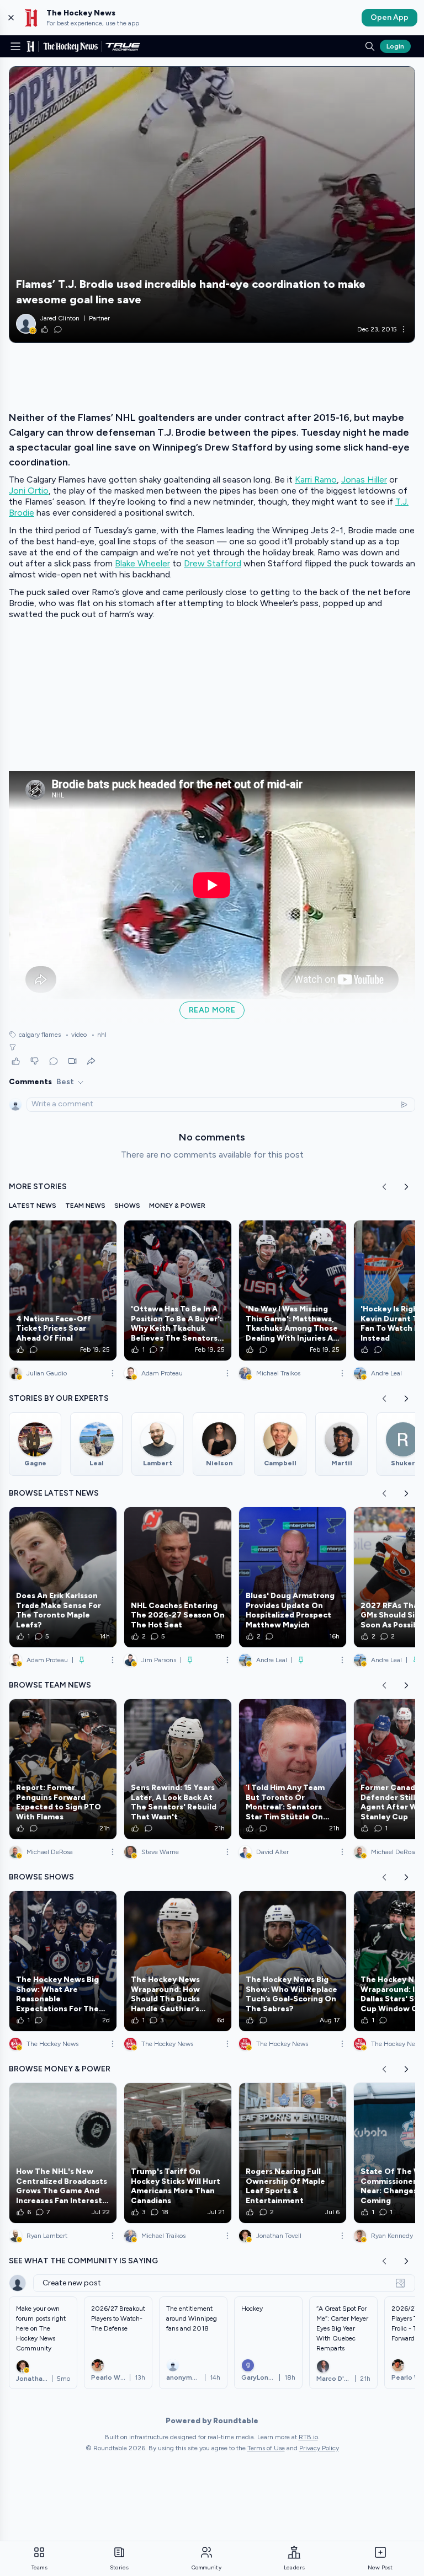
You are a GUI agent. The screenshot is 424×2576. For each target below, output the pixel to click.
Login (395, 46)
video (76, 1035)
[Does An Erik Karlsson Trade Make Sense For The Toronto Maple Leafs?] (63, 1577)
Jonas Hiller (364, 480)
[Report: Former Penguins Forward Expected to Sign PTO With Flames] (63, 1769)
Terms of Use (266, 2448)
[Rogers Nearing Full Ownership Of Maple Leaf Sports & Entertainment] (293, 2153)
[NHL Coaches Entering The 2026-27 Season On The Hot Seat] (178, 1577)
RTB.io (308, 2437)
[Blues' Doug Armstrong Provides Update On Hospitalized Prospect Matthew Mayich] (293, 1577)
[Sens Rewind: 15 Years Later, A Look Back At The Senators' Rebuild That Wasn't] (178, 1769)
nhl (99, 1035)
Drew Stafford (213, 563)
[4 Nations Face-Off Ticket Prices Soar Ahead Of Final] (63, 1290)
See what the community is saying (83, 2261)
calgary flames (40, 1035)
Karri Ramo (316, 480)
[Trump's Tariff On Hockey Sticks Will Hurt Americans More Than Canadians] (178, 2153)
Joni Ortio (29, 491)
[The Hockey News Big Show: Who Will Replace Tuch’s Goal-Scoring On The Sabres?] (293, 1961)
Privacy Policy (319, 2448)
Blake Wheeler (142, 563)
